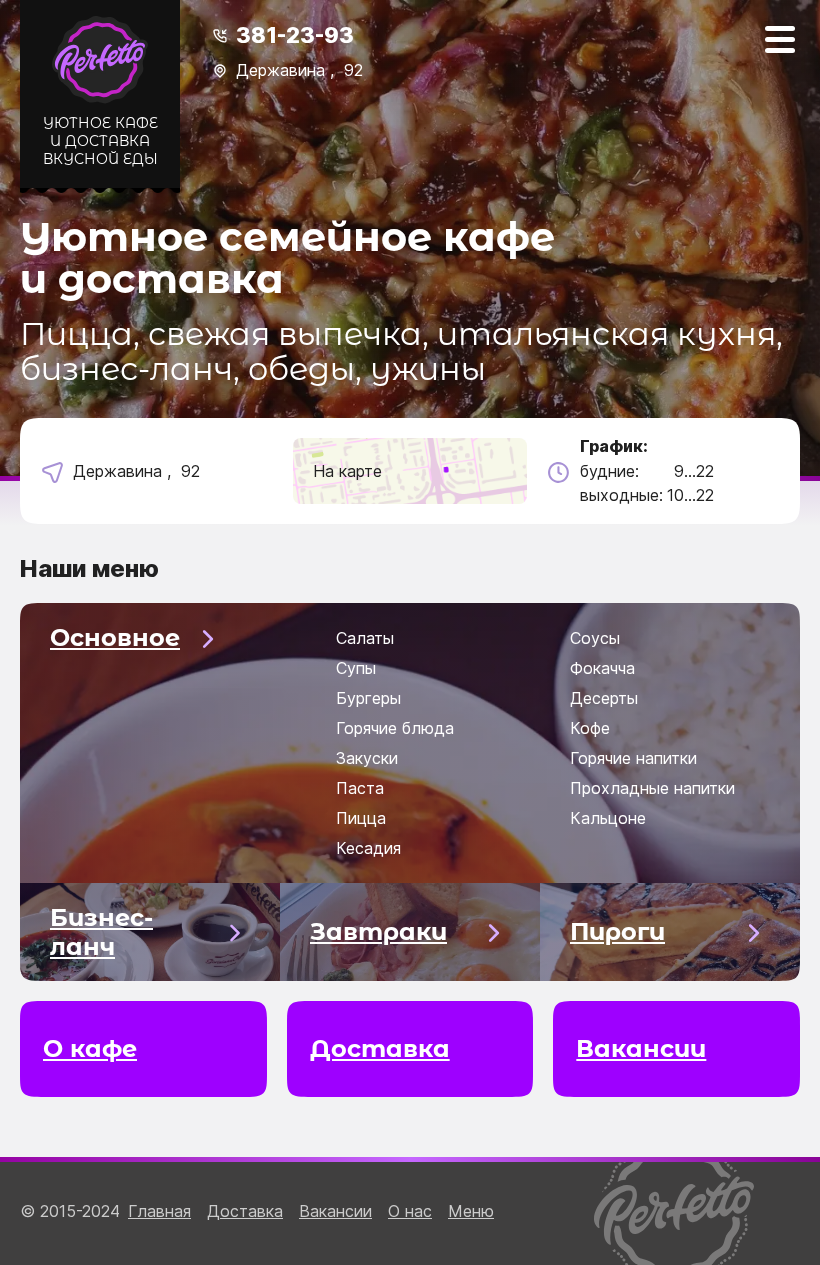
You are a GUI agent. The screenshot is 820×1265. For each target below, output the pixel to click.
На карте (347, 471)
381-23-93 (295, 35)
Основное (115, 637)
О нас (410, 1211)
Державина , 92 (299, 70)
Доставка (245, 1211)
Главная (159, 1211)
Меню (471, 1211)
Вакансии (335, 1211)
